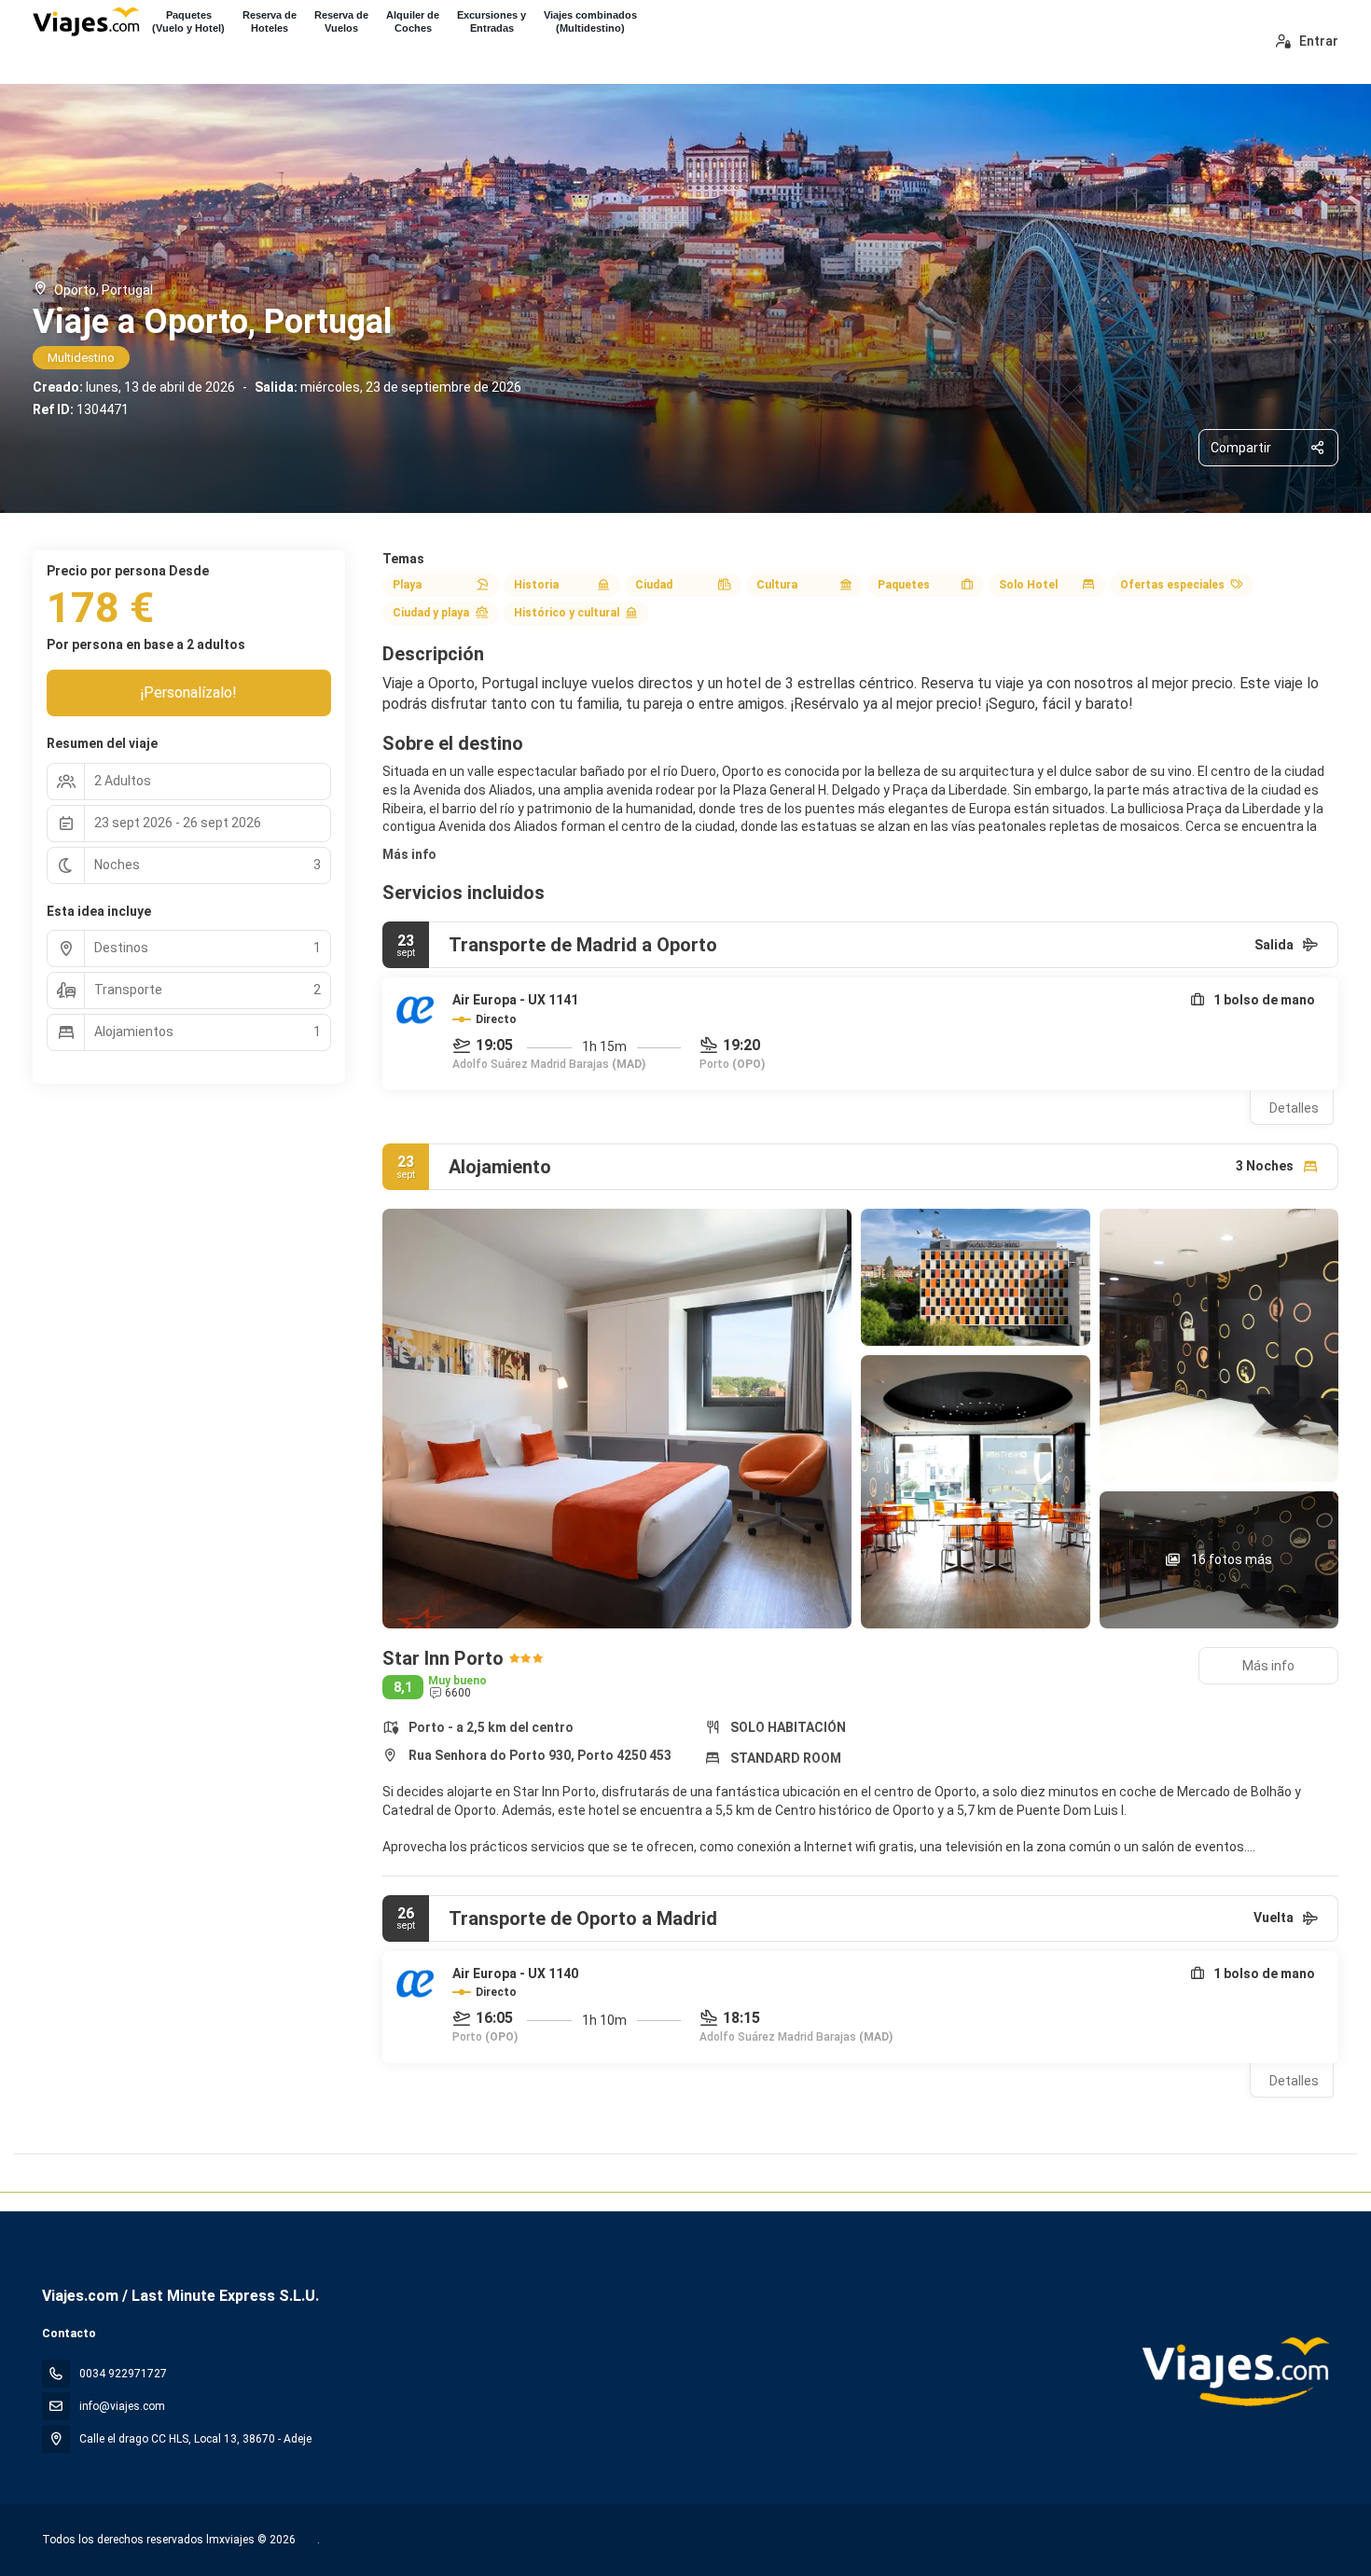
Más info (409, 854)
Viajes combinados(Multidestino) (590, 21)
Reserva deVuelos (341, 21)
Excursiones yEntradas (492, 21)
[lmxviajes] (1234, 2372)
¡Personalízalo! (189, 692)
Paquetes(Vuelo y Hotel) (188, 21)
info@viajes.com (122, 2406)
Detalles (1294, 1108)
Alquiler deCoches (413, 21)
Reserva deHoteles (270, 21)
